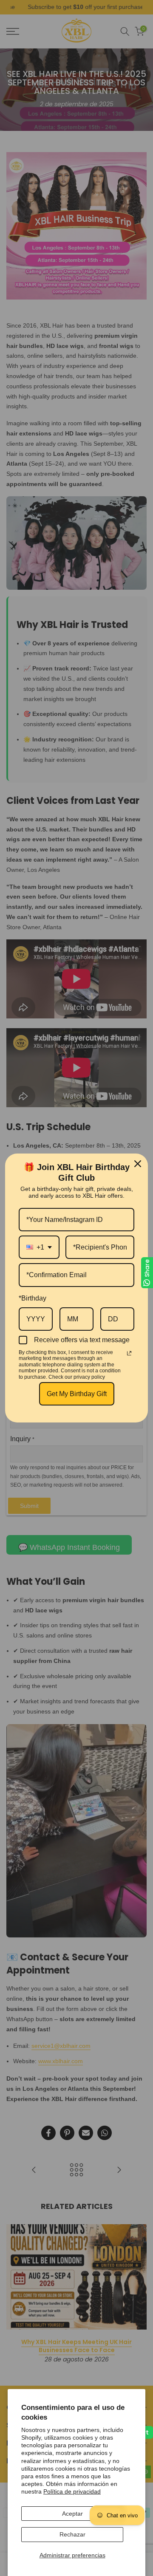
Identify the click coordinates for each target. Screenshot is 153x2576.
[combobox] (39, 1247)
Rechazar (72, 2534)
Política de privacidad (72, 2491)
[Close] (138, 1164)
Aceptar (72, 2514)
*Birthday (33, 1298)
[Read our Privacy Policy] (129, 1353)
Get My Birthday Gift (77, 1394)
